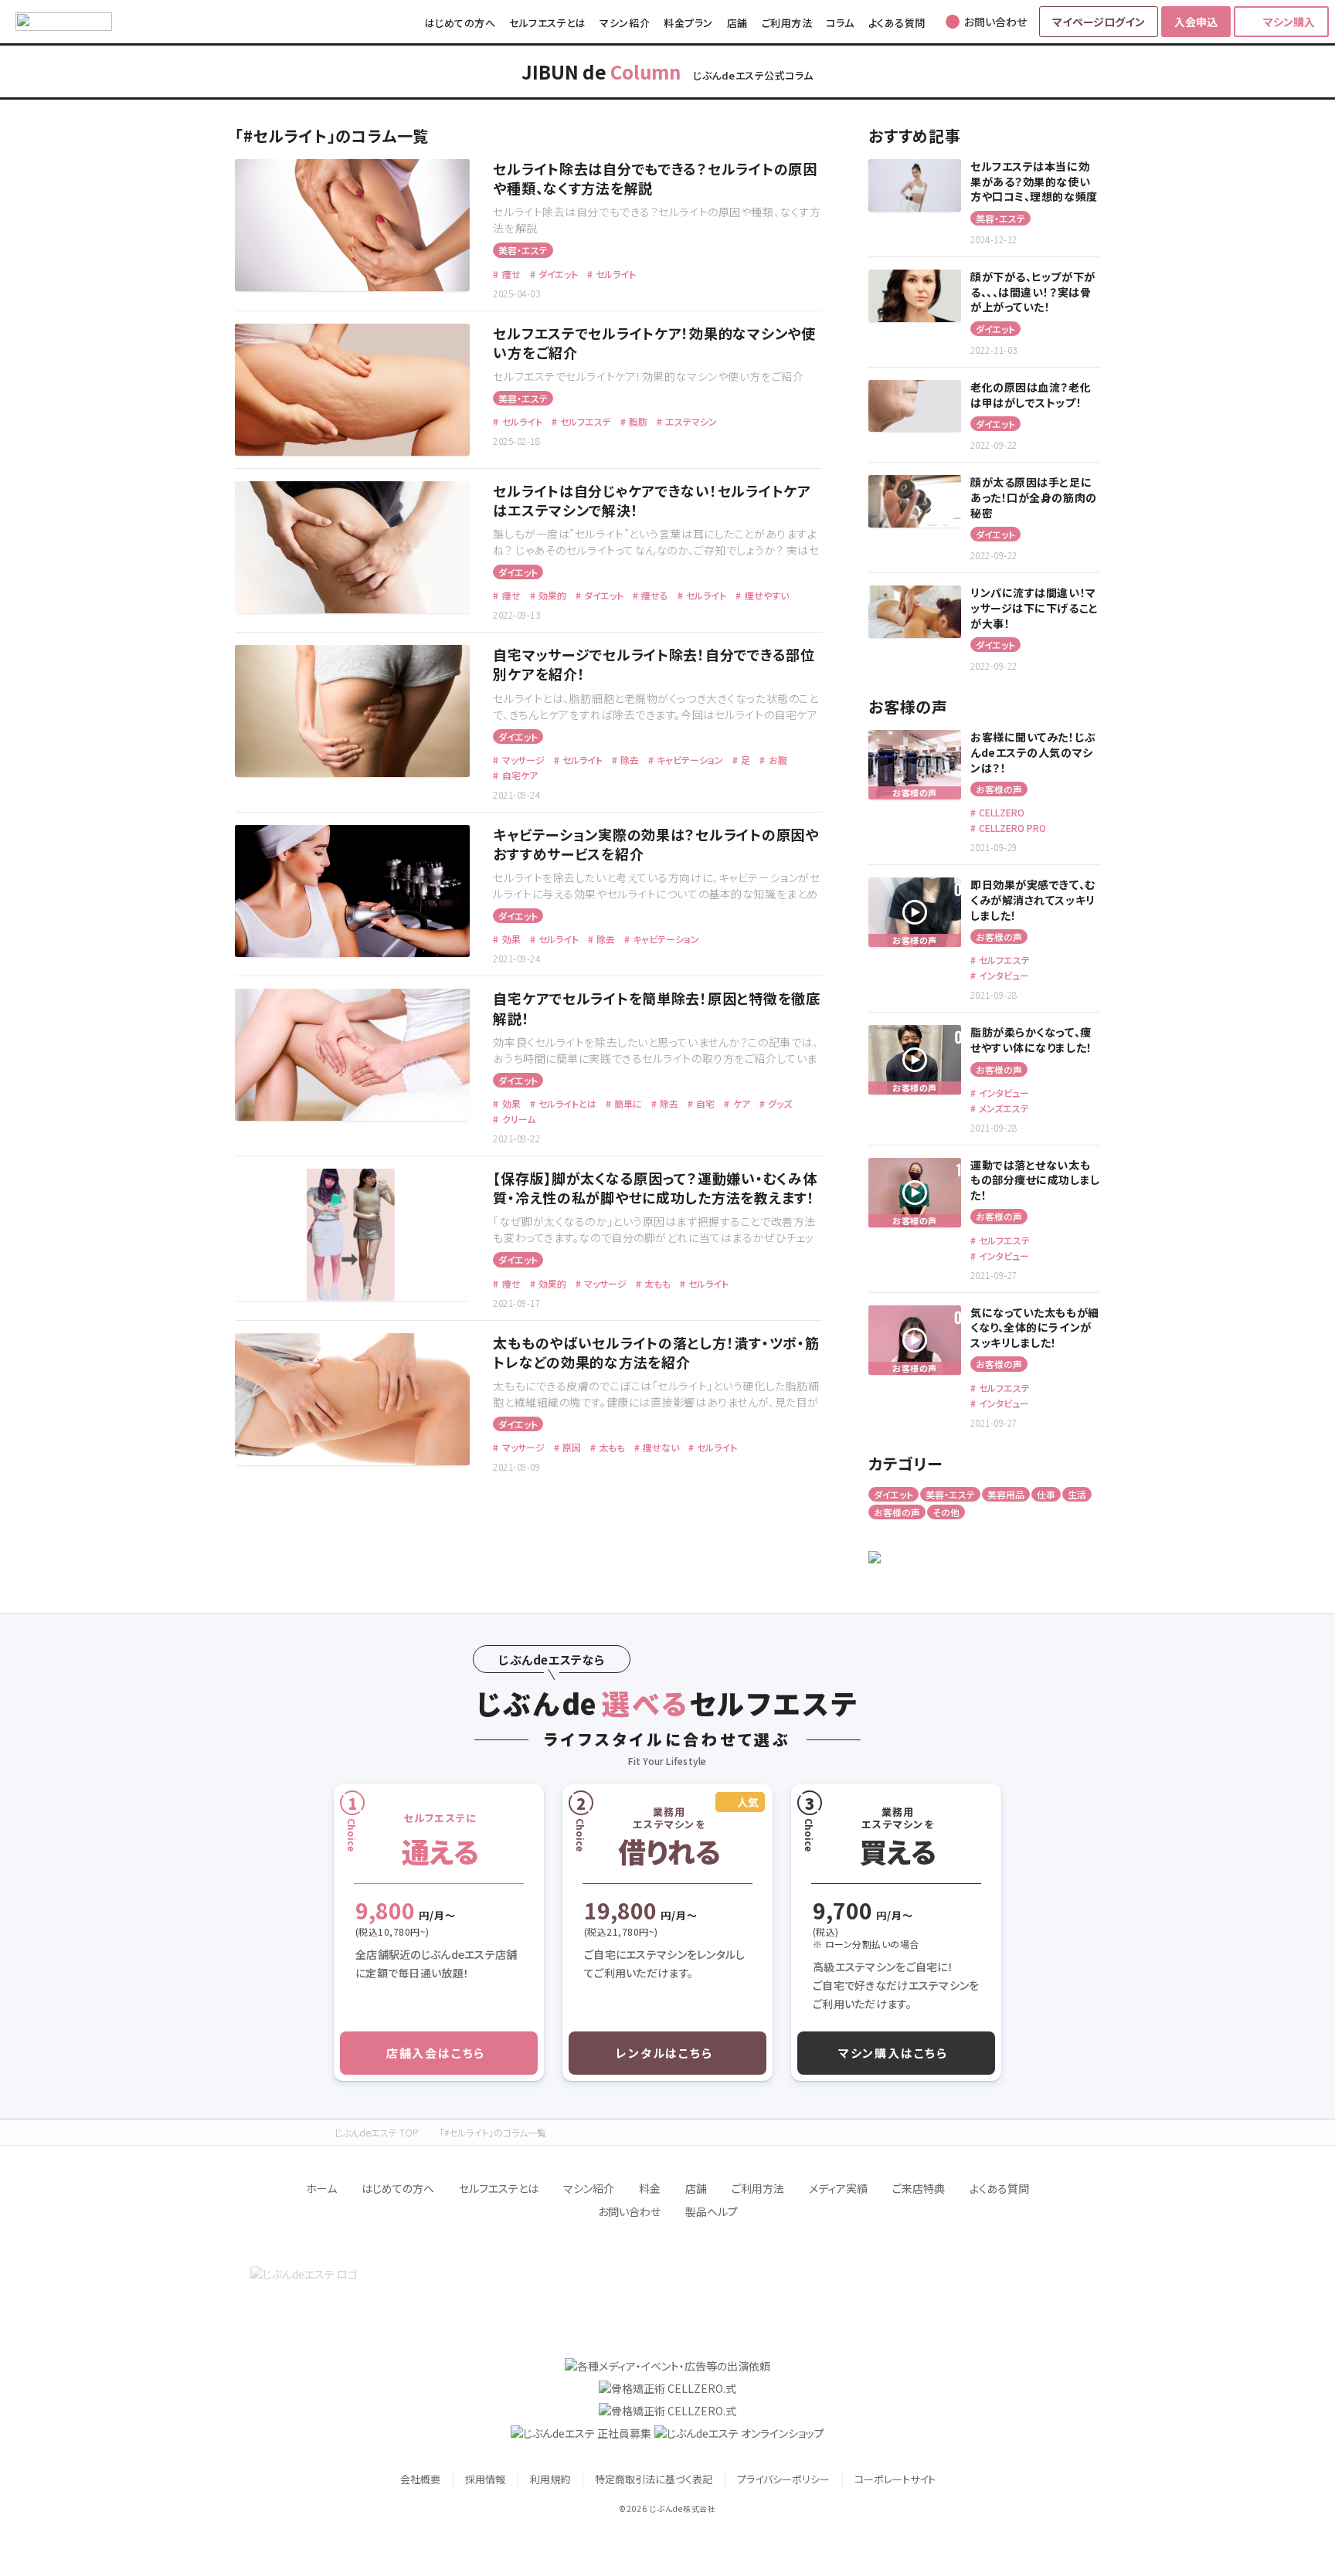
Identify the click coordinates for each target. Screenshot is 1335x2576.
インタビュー (1003, 975)
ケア (740, 1103)
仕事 (1046, 1494)
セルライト (615, 274)
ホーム (321, 2188)
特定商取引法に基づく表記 (654, 2479)
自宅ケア (518, 775)
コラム (840, 23)
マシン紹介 (625, 23)
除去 (628, 760)
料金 (650, 2188)
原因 (571, 1447)
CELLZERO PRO (1011, 828)
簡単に (627, 1103)
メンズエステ (1003, 1108)
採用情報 (485, 2479)
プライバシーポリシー (783, 2479)
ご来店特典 (919, 2188)
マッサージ (522, 760)
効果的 (551, 595)
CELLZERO (1000, 812)
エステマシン (690, 421)
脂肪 (637, 421)
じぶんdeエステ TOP (376, 2133)
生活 (1077, 1494)
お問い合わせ (629, 2211)
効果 (510, 939)
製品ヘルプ (712, 2211)
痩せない (660, 1447)
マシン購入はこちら (893, 2053)
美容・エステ (523, 250)
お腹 (776, 760)
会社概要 (420, 2479)
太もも (656, 1283)
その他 (946, 1512)
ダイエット (557, 274)
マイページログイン (1099, 22)
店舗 (737, 23)
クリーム (517, 1119)
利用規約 (550, 2479)
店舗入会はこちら (436, 2053)
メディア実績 (838, 2188)
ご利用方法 (787, 23)
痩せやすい (765, 595)
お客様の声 (999, 789)
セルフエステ (584, 421)
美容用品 (1006, 1494)
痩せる (654, 595)
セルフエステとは (547, 23)
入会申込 (1196, 22)
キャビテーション (689, 760)
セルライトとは (566, 1103)
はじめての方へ (460, 23)
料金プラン (688, 23)
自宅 (704, 1103)
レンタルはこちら (664, 2053)
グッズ (779, 1103)
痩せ (510, 274)
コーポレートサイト (895, 2479)
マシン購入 (1289, 22)
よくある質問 (897, 23)
